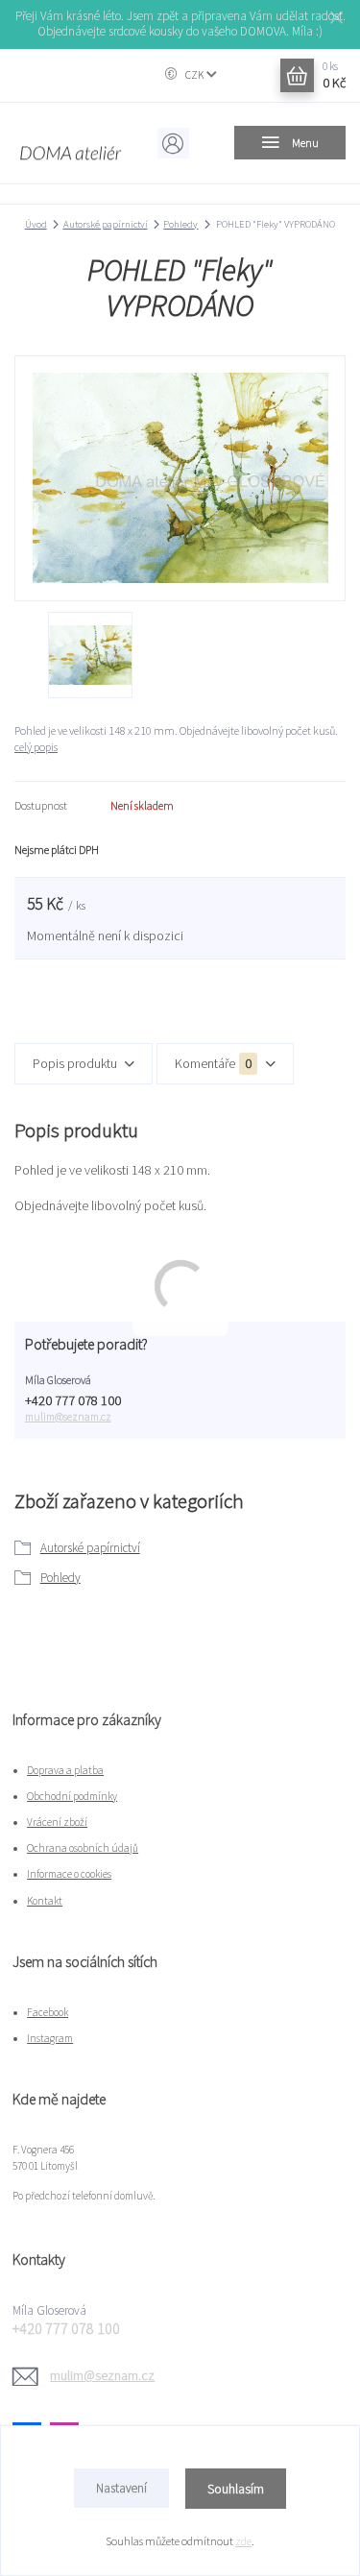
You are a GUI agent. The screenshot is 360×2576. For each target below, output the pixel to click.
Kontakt (45, 1901)
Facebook (48, 2012)
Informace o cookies (69, 1874)
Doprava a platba (65, 1770)
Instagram (50, 2038)
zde (243, 2541)
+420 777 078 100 (73, 1401)
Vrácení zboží (57, 1822)
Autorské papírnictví (106, 224)
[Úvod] (70, 143)
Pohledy (180, 224)
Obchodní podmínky (72, 1796)
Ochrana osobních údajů (83, 1848)
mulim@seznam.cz (68, 1417)
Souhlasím (236, 2489)
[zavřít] (336, 19)
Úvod (36, 224)
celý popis (36, 747)
